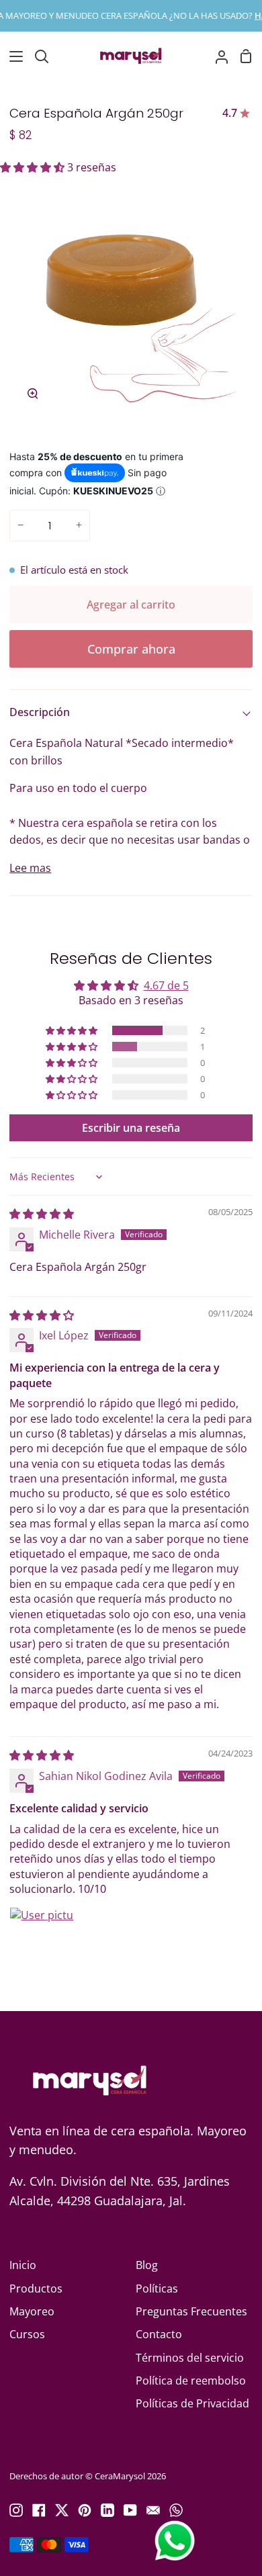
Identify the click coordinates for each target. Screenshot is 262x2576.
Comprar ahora (131, 649)
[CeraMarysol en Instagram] (16, 2510)
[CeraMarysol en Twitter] (62, 2510)
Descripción (40, 712)
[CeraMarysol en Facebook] (39, 2510)
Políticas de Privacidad (192, 2403)
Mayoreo (32, 2311)
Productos (36, 2289)
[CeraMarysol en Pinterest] (85, 2510)
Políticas (157, 2289)
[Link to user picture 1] (42, 1939)
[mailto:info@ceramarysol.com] (153, 2510)
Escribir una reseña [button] (131, 1128)
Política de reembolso (191, 2381)
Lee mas (30, 868)
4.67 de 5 (166, 985)
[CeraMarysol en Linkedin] (107, 2510)
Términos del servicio (190, 2358)
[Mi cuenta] (216, 56)
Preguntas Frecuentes (191, 2311)
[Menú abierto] (12, 56)
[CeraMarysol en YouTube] (130, 2510)
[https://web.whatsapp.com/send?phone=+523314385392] (176, 2510)
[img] (42, 1214)
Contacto (159, 2334)
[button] (34, 167)
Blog (147, 2265)
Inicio (23, 2265)
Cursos (27, 2334)
